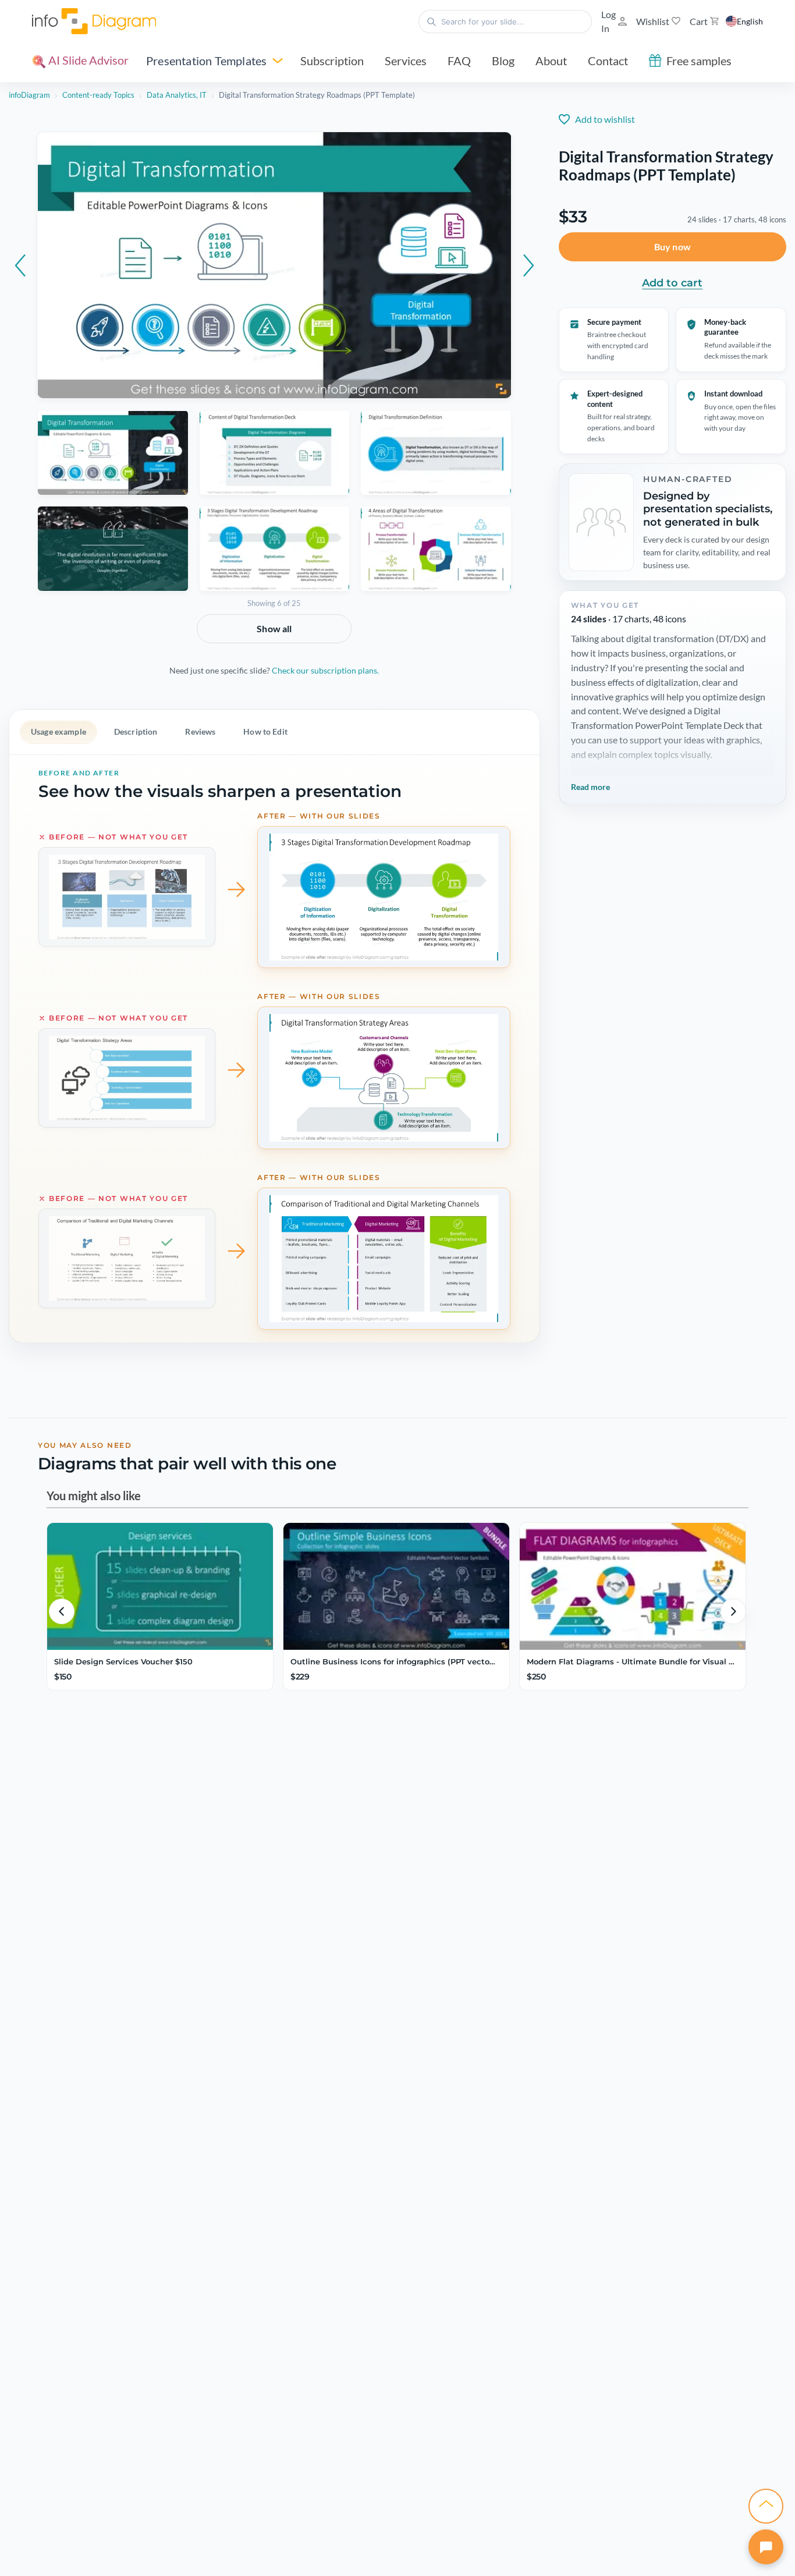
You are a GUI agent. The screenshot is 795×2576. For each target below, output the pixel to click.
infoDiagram (29, 95)
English (750, 20)
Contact (608, 58)
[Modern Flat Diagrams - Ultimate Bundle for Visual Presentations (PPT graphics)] (633, 1626)
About (551, 58)
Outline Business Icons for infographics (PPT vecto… (393, 1701)
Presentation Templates (206, 58)
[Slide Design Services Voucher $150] (160, 1626)
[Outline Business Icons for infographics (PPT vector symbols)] (396, 1626)
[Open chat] (766, 2547)
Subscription (332, 58)
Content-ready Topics (98, 95)
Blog (503, 58)
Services (406, 58)
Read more (590, 801)
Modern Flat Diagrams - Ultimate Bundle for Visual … (631, 1701)
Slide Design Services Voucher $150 (123, 1701)
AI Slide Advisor (87, 57)
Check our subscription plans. (325, 676)
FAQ (459, 58)
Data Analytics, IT (177, 95)
